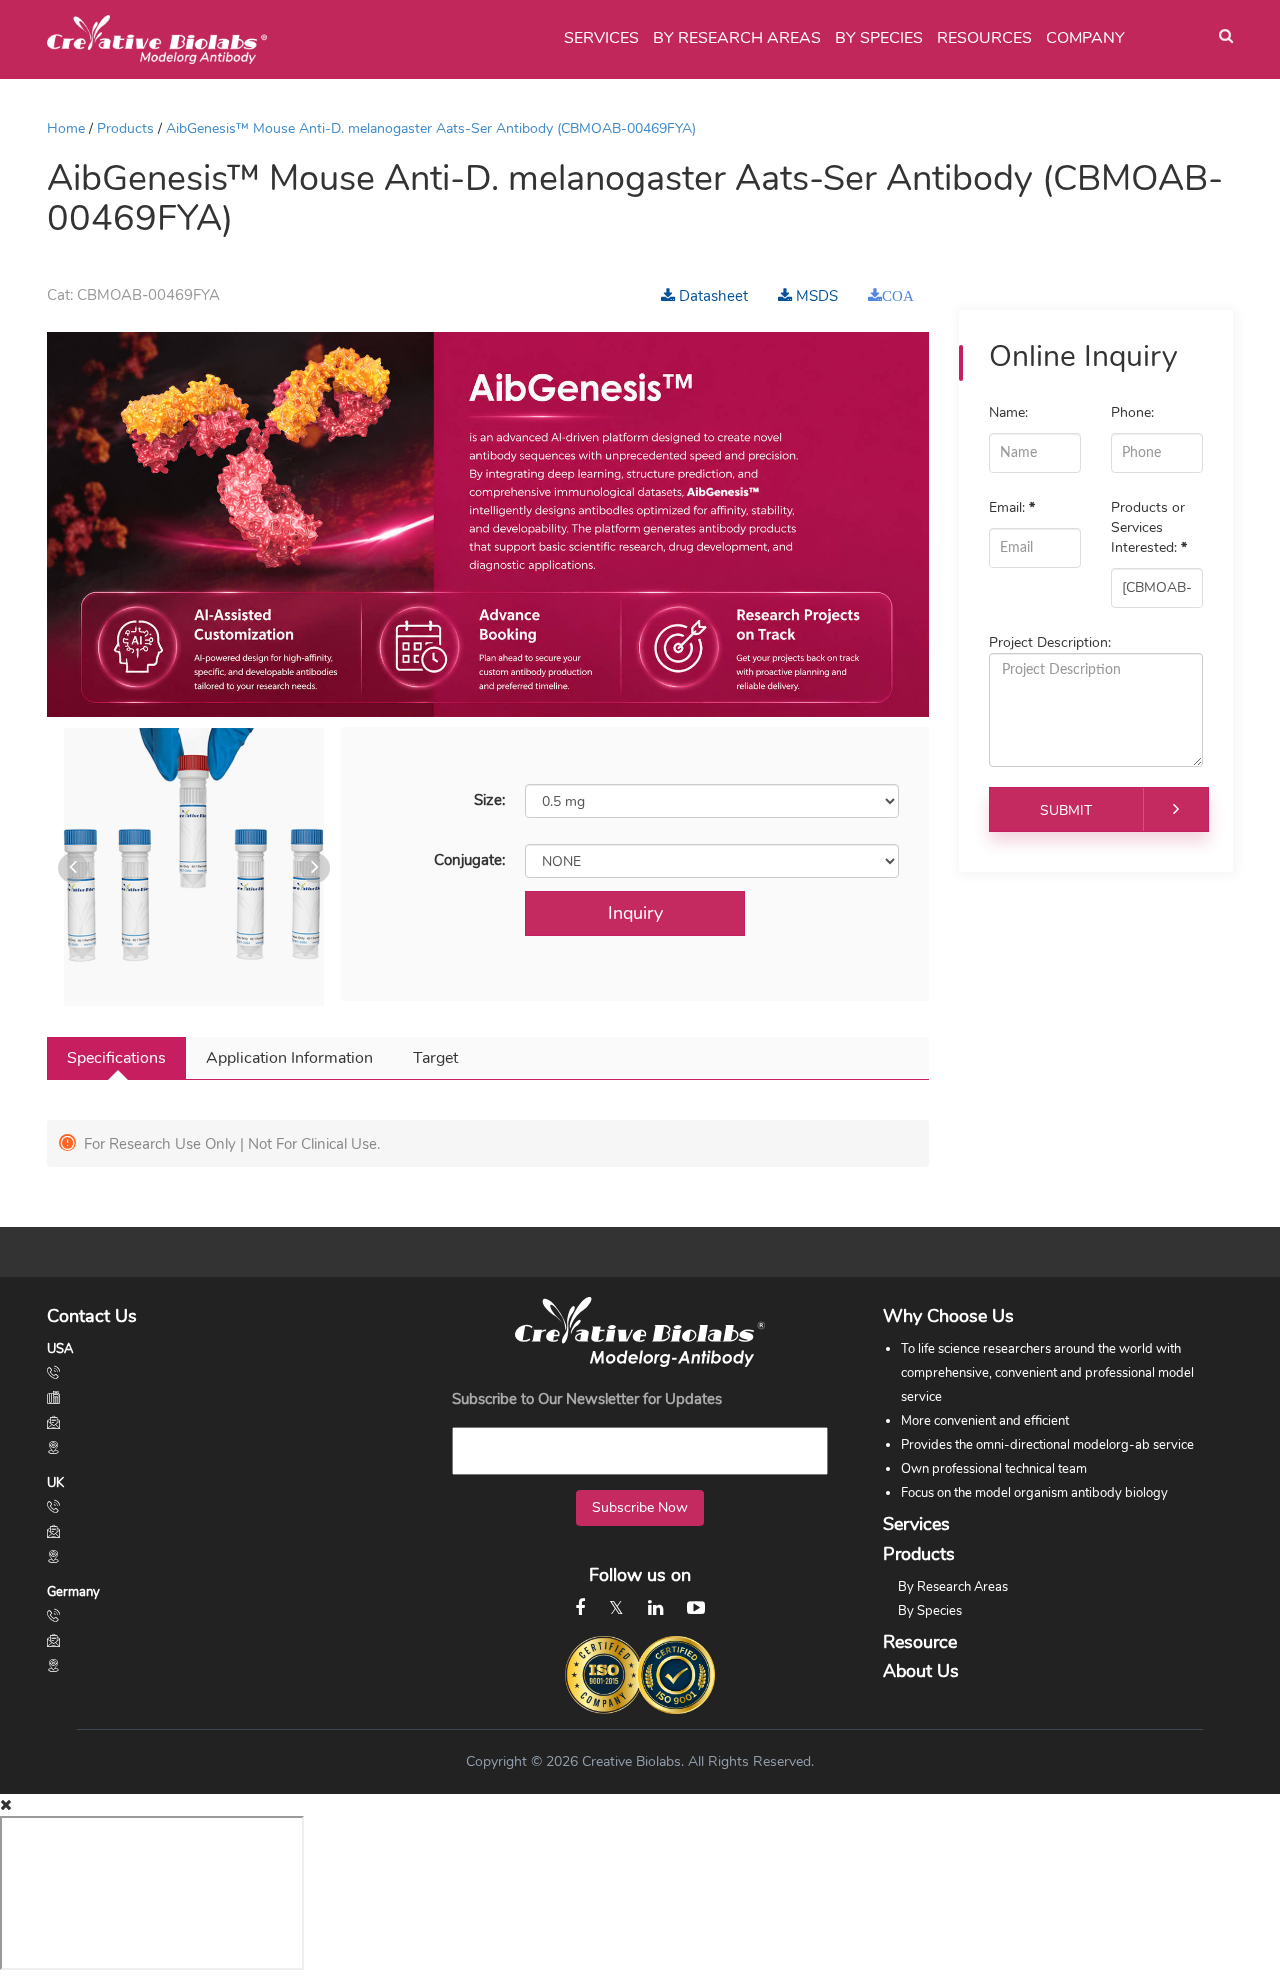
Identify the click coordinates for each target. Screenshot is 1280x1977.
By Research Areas (737, 38)
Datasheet (711, 296)
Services (601, 38)
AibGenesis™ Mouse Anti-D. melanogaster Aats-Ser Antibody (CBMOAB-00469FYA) (431, 128)
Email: (1012, 507)
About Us (921, 1671)
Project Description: (1050, 642)
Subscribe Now (640, 1507)
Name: (1008, 412)
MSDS (815, 296)
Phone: (1132, 412)
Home (66, 128)
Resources (984, 38)
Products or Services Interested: (1149, 527)
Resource (920, 1642)
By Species (879, 38)
